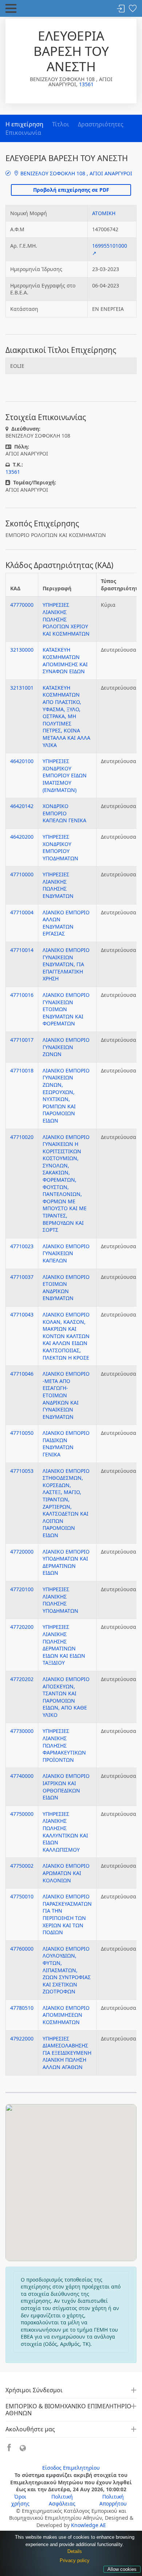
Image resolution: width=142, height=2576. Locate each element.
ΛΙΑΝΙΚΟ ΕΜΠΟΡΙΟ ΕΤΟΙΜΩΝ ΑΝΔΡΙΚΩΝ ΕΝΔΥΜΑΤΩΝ (66, 1288)
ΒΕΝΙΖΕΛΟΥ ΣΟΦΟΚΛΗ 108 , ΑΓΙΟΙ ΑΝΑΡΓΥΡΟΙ (76, 173)
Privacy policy (75, 2560)
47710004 (22, 912)
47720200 (22, 1627)
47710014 (22, 950)
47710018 (22, 1070)
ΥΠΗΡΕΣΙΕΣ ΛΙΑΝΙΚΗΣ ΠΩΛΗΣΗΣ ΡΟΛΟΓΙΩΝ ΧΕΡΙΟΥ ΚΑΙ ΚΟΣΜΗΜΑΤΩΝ (66, 619)
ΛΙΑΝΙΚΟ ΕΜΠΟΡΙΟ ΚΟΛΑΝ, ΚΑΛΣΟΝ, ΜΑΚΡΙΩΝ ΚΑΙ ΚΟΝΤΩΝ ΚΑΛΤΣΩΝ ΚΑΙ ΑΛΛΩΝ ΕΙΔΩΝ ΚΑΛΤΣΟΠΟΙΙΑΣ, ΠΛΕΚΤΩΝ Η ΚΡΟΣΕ (66, 1336)
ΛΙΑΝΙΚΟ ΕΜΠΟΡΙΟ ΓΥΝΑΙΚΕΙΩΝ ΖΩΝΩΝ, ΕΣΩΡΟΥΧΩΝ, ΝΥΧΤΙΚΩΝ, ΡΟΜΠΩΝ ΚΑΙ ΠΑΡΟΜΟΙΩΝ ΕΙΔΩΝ (66, 1095)
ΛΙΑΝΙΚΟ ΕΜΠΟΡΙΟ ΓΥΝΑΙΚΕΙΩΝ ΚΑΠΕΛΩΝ (66, 1253)
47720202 (22, 1679)
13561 (86, 84)
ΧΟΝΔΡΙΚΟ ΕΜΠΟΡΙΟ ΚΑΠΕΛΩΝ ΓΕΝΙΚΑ (64, 813)
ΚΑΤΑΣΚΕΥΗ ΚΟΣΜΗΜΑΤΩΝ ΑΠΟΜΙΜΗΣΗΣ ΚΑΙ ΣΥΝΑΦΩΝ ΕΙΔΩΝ (65, 660)
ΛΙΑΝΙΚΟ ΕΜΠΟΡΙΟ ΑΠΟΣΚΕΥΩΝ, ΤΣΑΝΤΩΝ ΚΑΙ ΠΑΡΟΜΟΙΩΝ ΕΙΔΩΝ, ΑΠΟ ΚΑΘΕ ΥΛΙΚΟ (66, 1697)
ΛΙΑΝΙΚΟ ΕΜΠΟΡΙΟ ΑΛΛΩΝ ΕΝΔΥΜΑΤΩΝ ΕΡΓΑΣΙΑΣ (66, 923)
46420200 (22, 837)
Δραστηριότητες (101, 124)
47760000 (22, 1949)
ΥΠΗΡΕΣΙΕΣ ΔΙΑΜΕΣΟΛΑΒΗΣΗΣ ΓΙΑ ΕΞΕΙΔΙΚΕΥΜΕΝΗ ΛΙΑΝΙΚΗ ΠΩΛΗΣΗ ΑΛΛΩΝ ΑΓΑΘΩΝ (67, 2053)
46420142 (22, 806)
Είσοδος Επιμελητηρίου (71, 2468)
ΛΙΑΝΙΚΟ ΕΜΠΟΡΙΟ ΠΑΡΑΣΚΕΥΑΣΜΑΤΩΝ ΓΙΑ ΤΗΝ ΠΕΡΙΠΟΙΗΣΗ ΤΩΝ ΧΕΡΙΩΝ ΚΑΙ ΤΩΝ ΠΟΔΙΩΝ (67, 1914)
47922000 (22, 2038)
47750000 (22, 1814)
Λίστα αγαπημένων (133, 9)
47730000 (22, 1731)
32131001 (22, 688)
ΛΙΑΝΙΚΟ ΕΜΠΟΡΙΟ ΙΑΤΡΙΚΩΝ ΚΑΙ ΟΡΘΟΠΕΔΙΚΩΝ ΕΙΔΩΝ (66, 1787)
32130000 (22, 650)
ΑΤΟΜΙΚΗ (104, 213)
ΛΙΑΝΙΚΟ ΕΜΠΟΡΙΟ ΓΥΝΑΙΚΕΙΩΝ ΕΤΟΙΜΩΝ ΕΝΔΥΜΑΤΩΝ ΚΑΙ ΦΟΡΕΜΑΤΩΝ (66, 1009)
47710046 (22, 1374)
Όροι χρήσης (20, 2500)
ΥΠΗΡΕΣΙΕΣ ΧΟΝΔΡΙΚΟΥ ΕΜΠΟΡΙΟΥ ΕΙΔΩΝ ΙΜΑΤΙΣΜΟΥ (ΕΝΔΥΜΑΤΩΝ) (65, 775)
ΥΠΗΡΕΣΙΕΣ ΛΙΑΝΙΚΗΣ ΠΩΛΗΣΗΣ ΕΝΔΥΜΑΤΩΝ (58, 885)
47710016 (22, 995)
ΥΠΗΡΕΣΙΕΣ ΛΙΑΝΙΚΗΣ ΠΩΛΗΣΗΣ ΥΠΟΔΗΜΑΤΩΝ (60, 1600)
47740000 (22, 1776)
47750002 (22, 1866)
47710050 (22, 1433)
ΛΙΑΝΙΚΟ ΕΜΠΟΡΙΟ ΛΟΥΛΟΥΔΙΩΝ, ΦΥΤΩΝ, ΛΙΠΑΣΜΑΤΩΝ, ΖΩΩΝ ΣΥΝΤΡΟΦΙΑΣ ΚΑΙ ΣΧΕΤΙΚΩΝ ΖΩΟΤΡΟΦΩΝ (67, 1970)
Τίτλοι (61, 124)
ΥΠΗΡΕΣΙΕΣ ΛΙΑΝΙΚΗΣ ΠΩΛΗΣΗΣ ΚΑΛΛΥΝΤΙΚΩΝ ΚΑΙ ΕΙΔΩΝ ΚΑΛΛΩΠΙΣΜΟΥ (65, 1832)
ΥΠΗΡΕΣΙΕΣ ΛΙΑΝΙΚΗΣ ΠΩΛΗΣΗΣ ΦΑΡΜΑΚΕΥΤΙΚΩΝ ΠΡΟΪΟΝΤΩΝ (64, 1745)
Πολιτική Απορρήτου (113, 2500)
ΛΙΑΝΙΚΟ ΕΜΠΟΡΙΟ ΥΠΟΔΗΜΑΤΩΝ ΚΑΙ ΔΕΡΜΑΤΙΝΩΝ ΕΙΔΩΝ (66, 1562)
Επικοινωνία (23, 133)
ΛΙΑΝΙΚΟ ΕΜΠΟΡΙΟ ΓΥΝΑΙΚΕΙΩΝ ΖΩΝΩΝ (66, 1047)
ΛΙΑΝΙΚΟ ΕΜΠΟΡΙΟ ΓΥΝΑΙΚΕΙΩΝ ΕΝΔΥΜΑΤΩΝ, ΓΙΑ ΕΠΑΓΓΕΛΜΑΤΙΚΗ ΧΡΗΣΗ (66, 964)
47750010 (22, 1896)
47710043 (22, 1314)
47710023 (22, 1246)
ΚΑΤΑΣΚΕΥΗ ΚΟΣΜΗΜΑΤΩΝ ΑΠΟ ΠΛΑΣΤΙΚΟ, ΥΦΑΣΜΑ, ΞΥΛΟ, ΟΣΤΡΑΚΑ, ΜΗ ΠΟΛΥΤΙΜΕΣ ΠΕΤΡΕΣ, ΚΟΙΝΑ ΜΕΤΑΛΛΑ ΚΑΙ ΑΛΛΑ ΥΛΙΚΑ (66, 716)
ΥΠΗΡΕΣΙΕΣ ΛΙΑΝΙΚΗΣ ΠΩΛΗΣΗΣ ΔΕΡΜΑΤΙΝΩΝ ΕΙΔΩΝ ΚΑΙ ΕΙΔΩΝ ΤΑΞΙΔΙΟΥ (64, 1645)
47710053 (22, 1471)
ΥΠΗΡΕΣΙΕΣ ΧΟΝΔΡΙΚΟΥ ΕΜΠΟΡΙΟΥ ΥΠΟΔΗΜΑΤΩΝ (60, 847)
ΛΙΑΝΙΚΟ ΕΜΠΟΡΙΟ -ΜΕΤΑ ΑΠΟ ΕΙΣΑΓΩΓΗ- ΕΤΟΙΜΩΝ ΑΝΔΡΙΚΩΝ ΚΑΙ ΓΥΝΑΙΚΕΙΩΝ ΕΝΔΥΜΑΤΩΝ (66, 1395)
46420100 (22, 761)
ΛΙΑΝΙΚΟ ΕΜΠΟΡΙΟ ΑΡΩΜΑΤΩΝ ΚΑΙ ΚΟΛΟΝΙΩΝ (66, 1873)
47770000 (22, 605)
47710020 (22, 1137)
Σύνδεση (121, 9)
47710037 (22, 1277)
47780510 (22, 2008)
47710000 (22, 874)
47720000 (22, 1552)
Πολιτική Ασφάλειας (62, 2500)
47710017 (22, 1040)
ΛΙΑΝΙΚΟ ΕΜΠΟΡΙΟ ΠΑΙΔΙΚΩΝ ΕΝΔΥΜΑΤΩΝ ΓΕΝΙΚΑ (66, 1444)
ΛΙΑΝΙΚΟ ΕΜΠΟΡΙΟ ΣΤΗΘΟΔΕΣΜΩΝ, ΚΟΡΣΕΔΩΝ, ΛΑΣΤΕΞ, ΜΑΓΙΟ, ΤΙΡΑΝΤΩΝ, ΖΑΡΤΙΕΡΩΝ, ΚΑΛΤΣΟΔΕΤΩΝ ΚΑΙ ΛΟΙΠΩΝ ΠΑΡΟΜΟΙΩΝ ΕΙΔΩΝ (66, 1503)
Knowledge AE (88, 2525)
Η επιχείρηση (24, 124)
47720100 (22, 1589)
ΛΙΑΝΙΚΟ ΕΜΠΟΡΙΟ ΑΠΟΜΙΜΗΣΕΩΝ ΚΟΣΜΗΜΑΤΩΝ (66, 2015)
